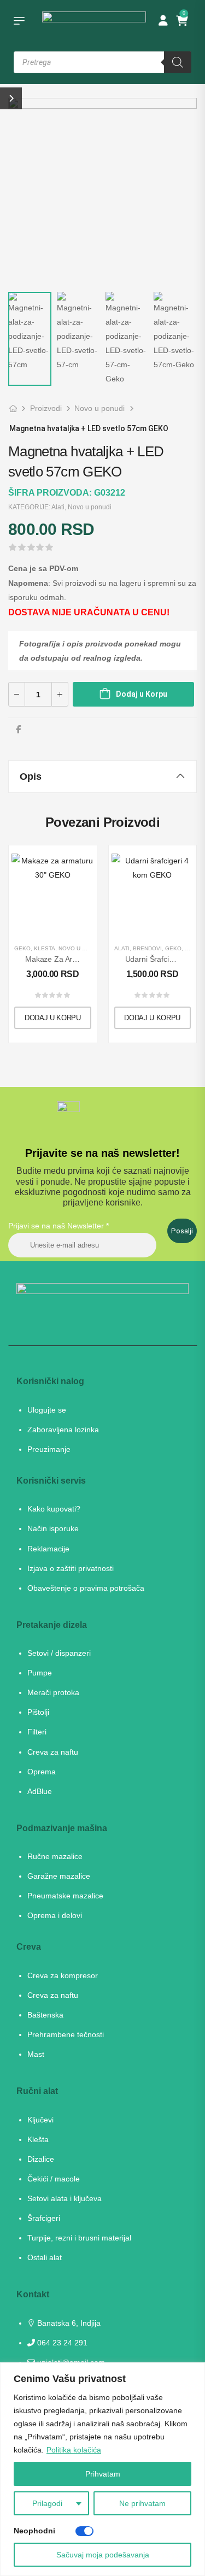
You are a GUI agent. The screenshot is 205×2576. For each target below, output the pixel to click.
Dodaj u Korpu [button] (53, 1018)
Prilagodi (47, 2503)
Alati (58, 507)
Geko (22, 948)
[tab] (102, 777)
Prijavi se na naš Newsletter (58, 1226)
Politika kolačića (74, 2450)
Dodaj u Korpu (142, 694)
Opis (31, 777)
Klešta (45, 948)
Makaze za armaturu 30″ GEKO (79, 959)
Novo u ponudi (99, 408)
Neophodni (34, 2531)
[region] (102, 2469)
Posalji (182, 1231)
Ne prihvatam (142, 2503)
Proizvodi (46, 408)
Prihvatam (103, 2474)
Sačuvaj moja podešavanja (103, 2555)
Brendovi (147, 948)
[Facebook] (18, 729)
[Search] (178, 62)
